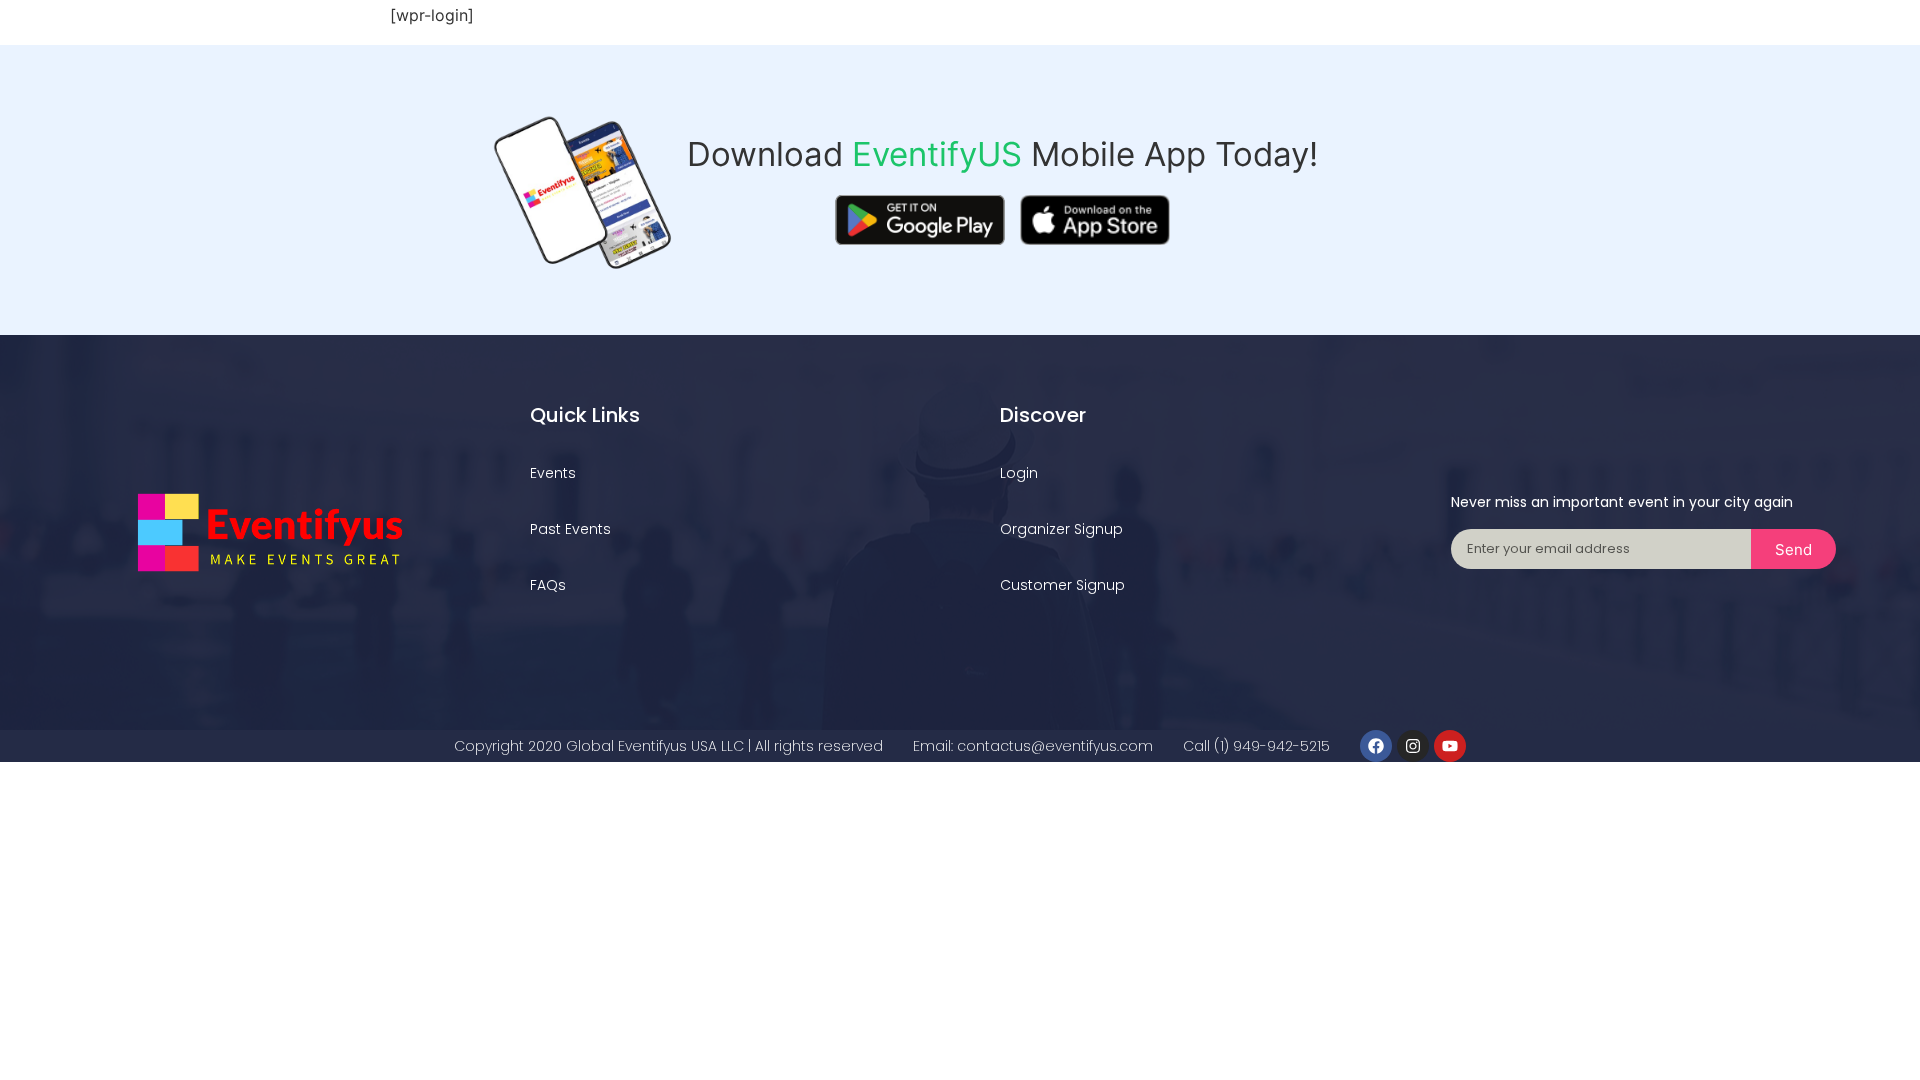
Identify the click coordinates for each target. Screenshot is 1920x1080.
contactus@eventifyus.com (1055, 746)
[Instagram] (1413, 746)
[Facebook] (1376, 746)
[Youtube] (1450, 746)
